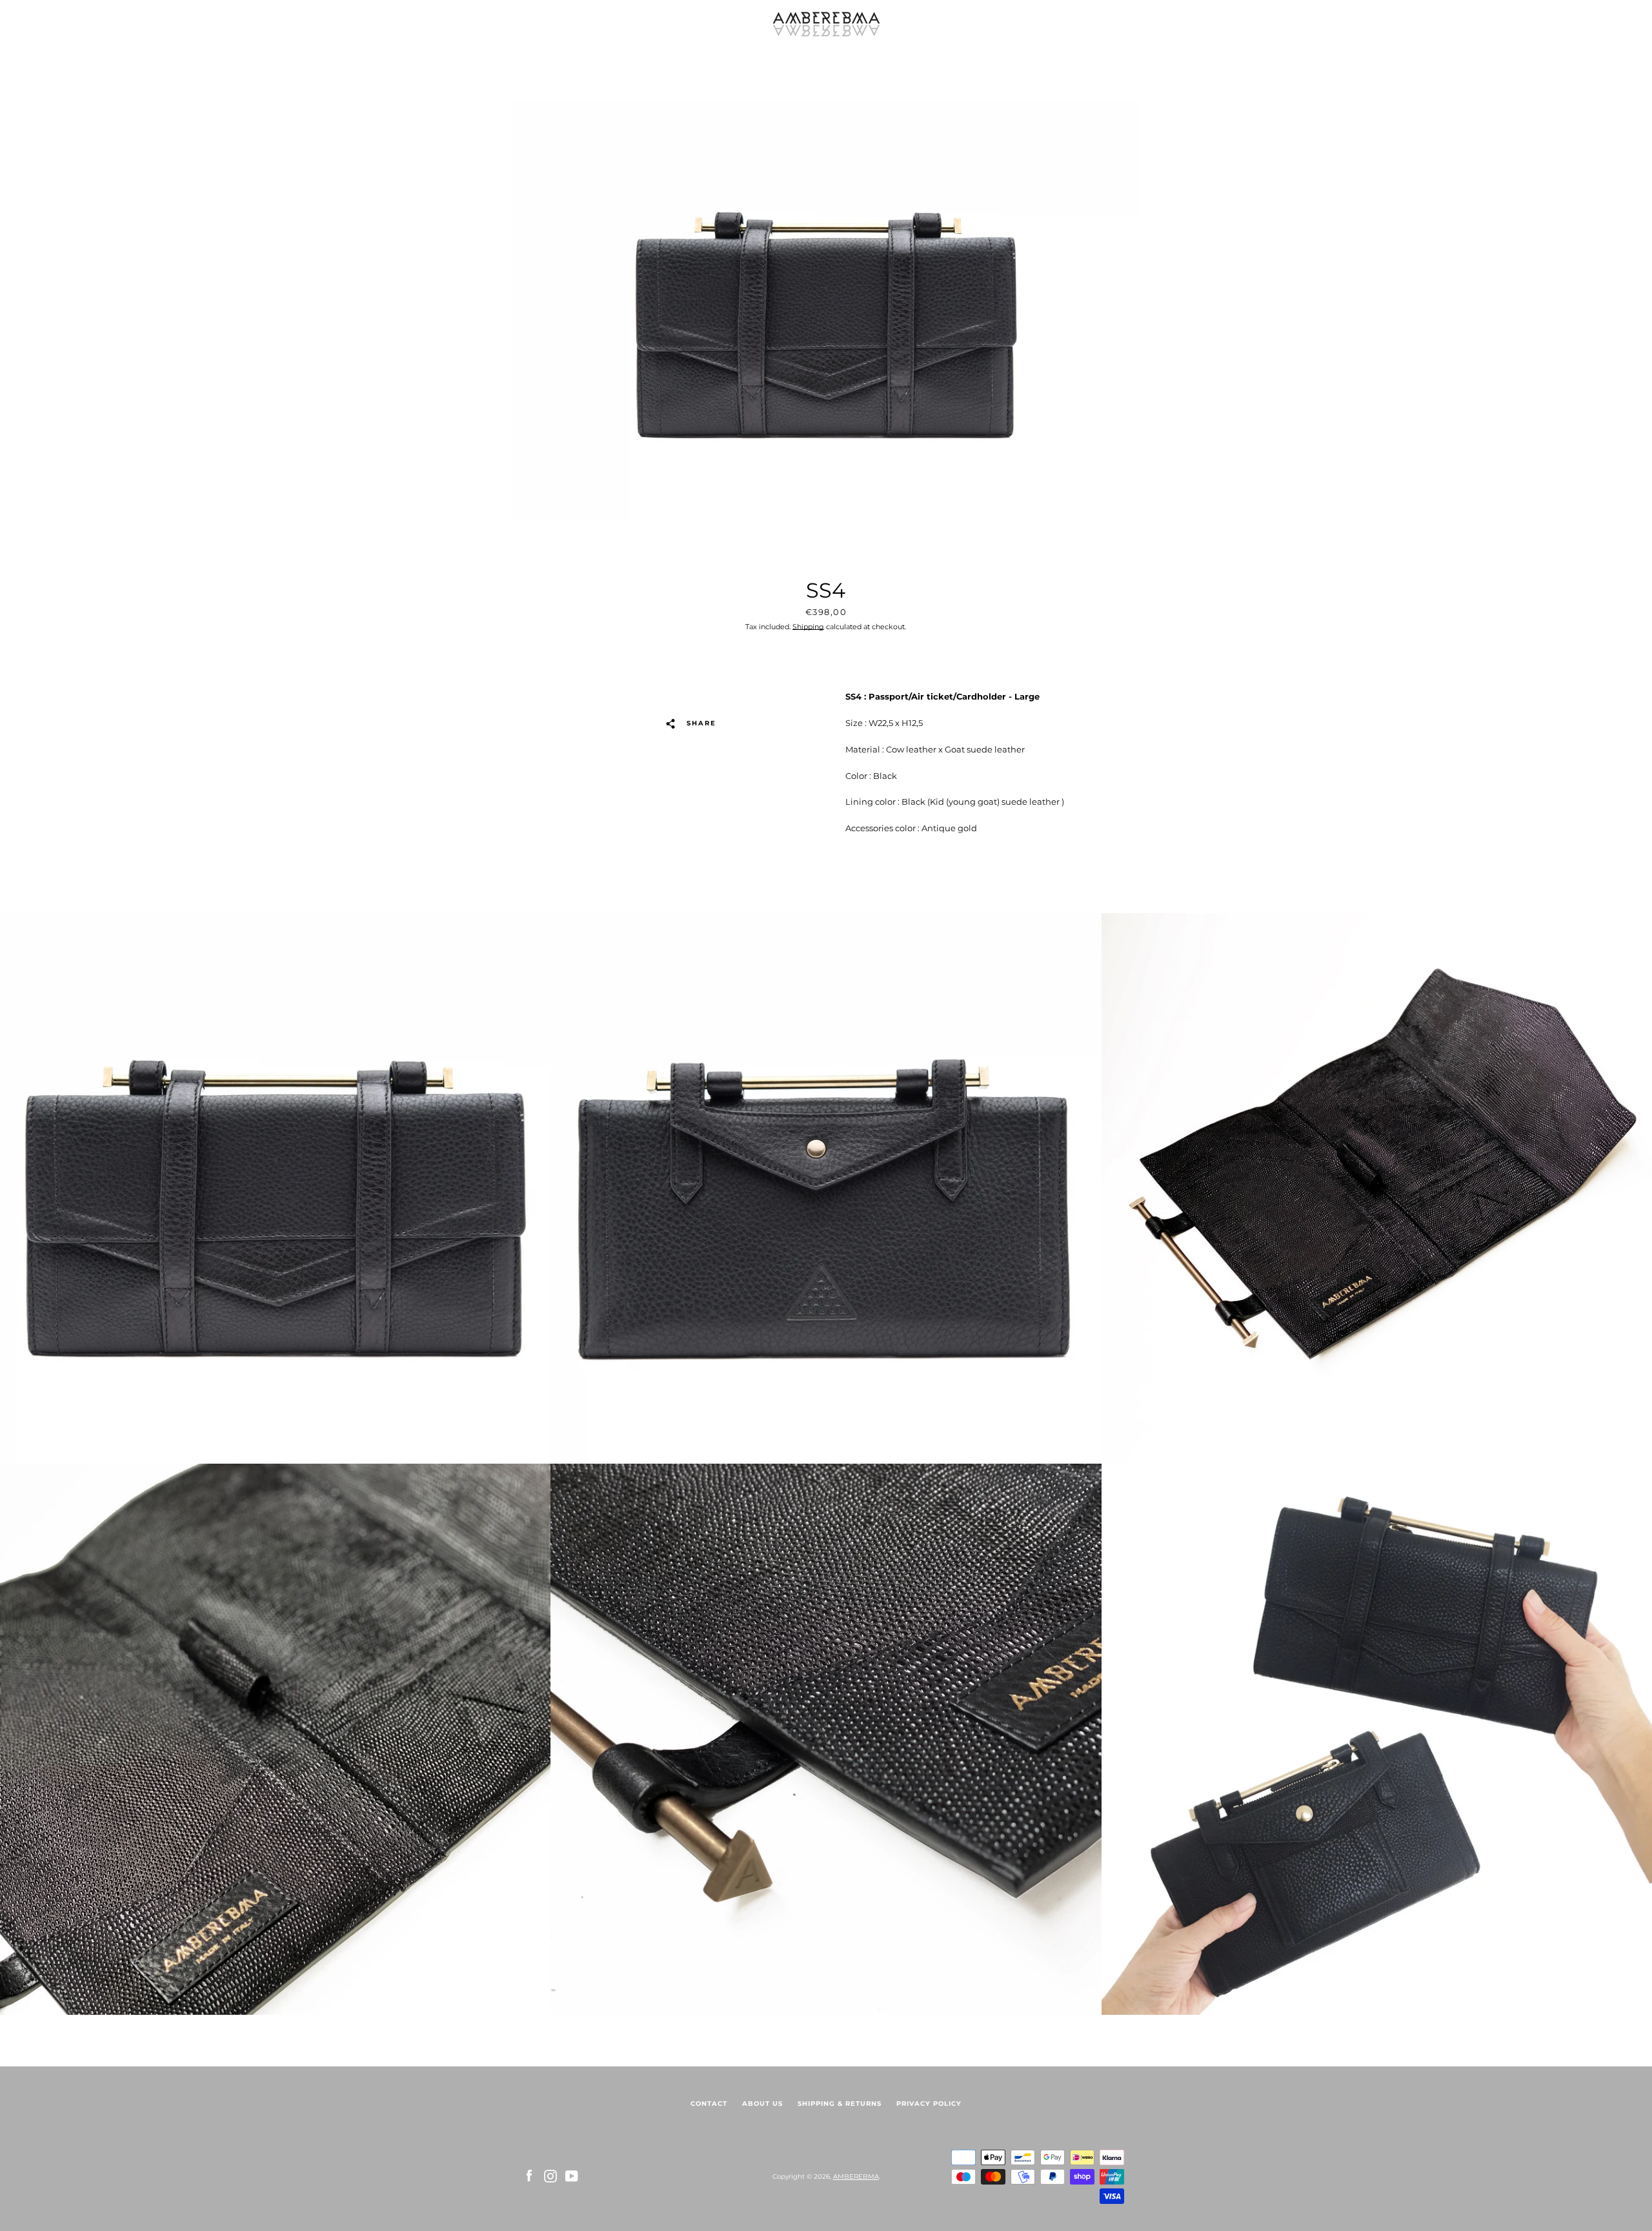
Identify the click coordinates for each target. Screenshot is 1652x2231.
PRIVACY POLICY (929, 2104)
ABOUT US (762, 2104)
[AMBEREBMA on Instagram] (550, 2176)
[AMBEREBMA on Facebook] (529, 2176)
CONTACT (709, 2104)
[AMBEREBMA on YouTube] (572, 2176)
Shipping (808, 627)
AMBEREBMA (856, 2176)
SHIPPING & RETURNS (840, 2104)
